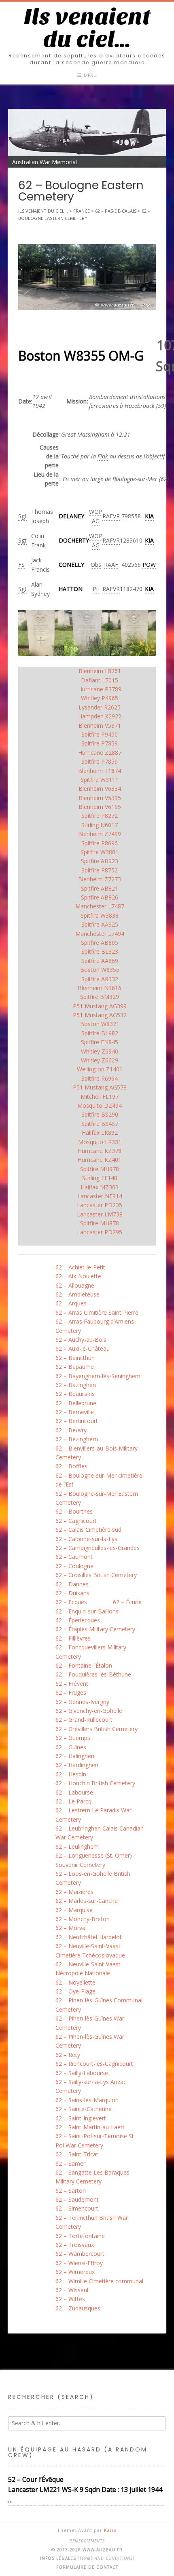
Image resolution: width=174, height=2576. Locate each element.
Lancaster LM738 (100, 1214)
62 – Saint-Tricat (77, 2154)
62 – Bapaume (75, 1367)
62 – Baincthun (75, 1358)
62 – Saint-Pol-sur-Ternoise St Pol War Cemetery (95, 2140)
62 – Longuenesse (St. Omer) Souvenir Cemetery (94, 1860)
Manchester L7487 (100, 906)
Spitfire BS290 (100, 1114)
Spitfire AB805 (100, 943)
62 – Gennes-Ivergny (82, 1702)
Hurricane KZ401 (100, 1160)
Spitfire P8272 (100, 816)
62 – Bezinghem (77, 1439)
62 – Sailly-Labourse (82, 2073)
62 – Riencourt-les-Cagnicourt (94, 2064)
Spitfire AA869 (100, 961)
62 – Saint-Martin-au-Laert (90, 2127)
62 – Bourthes (74, 1511)
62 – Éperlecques (78, 1620)
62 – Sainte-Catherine (84, 2109)
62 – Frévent (72, 1684)
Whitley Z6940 (100, 1051)
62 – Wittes (70, 2299)
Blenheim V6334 (100, 789)
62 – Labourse (74, 1792)
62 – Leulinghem (77, 1846)
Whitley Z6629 (100, 1060)
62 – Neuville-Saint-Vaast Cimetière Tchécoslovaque (90, 1950)
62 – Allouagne (75, 1285)
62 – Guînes (71, 1747)
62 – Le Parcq (73, 1801)
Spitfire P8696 (100, 843)
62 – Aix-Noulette (78, 1276)
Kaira (110, 2530)
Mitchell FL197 (100, 1097)
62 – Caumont (74, 1557)
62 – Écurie (127, 1602)
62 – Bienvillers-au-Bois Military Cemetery (97, 1453)
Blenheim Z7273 (100, 879)
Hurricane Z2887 (100, 753)
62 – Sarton (71, 2191)
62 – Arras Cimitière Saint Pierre (97, 1312)
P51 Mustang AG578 (100, 1087)
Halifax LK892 (100, 1133)
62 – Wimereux (75, 2272)
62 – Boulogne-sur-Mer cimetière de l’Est (99, 1480)
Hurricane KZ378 (100, 1151)
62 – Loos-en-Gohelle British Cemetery (93, 1878)
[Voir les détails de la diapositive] (87, 138)
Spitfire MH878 (100, 1223)
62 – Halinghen (75, 1756)
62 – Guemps (73, 1738)
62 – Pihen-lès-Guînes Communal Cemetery (99, 2005)
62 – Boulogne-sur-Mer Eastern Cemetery (97, 1498)
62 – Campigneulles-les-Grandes (98, 1548)
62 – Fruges (71, 1692)
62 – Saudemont (77, 2199)
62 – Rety (68, 2055)
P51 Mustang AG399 (100, 1006)
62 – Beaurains (75, 1394)
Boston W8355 (100, 970)
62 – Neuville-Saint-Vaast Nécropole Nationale (88, 1969)
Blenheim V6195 (100, 807)
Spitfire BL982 (100, 1033)
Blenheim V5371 (100, 725)
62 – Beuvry (71, 1430)
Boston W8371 (100, 1024)
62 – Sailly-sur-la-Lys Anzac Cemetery (91, 2086)
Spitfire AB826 (100, 897)
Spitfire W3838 (100, 915)
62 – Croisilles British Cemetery (96, 1575)
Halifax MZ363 (100, 1187)
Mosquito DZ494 (100, 1105)
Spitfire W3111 (100, 780)
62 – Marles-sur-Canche (87, 1901)
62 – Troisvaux (75, 2245)
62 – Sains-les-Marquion (87, 2100)
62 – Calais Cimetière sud (88, 1530)
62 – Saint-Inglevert (81, 2118)
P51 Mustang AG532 (100, 1015)
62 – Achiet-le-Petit (80, 1267)
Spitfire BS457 (100, 1124)
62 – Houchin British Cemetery (95, 1783)
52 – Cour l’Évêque (36, 2479)
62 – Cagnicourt (76, 1521)
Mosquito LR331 (100, 1142)
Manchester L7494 (100, 934)
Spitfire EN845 (100, 1042)
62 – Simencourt (77, 2208)
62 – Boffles (71, 1466)
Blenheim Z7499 (100, 834)
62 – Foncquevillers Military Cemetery (91, 1652)
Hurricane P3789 (100, 689)
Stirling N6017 (100, 825)
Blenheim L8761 (100, 671)
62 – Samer (70, 2163)
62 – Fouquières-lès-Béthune (93, 1674)
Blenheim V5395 (100, 798)
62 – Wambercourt (80, 2254)
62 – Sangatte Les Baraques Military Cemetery (92, 2177)
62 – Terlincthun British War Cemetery (92, 2222)
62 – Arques (71, 1303)
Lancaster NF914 (100, 1196)
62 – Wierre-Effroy (79, 2263)
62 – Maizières (74, 1892)
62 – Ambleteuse (77, 1294)
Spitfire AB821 (100, 888)
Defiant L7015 (100, 680)
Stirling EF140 (100, 1178)
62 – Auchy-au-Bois (81, 1340)
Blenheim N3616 (100, 988)
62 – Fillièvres (73, 1638)
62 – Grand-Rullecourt (84, 1720)
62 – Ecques (71, 1602)
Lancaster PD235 (100, 1205)
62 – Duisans (72, 1593)
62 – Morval (71, 1928)
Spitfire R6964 (100, 1078)
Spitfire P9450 (100, 734)
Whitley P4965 (100, 698)
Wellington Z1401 (100, 1069)
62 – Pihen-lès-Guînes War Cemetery (90, 2023)
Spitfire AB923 (100, 861)
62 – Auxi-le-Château (83, 1348)
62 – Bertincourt (77, 1421)
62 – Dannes (72, 1584)
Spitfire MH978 (100, 1169)
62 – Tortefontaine (80, 2236)
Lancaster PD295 (100, 1232)
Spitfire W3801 (100, 852)
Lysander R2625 (100, 707)
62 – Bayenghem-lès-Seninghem (98, 1376)
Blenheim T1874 (100, 771)
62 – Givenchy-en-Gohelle (89, 1711)
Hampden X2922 (100, 716)
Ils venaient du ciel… (87, 28)
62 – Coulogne (74, 1566)
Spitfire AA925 (100, 924)
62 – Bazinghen (76, 1385)
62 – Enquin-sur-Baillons (87, 1611)
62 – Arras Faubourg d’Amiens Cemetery (95, 1326)
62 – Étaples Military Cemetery (95, 1629)
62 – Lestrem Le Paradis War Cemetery (93, 1815)
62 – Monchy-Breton (83, 1919)
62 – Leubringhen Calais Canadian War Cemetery (100, 1833)
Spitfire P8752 (100, 870)
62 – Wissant (72, 2290)
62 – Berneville (75, 1412)
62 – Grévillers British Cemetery (97, 1729)
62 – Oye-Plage (75, 1991)
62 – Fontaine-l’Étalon (84, 1665)
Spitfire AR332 (100, 979)
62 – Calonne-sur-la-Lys (86, 1539)
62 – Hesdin (71, 1774)
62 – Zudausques (78, 2308)
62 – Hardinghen (77, 1765)
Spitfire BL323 (100, 951)
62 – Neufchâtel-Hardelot (89, 1937)
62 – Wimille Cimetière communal (99, 2281)
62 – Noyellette (75, 1982)
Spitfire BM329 (100, 997)
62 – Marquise (74, 1910)
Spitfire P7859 (100, 743)
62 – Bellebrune (76, 1403)
